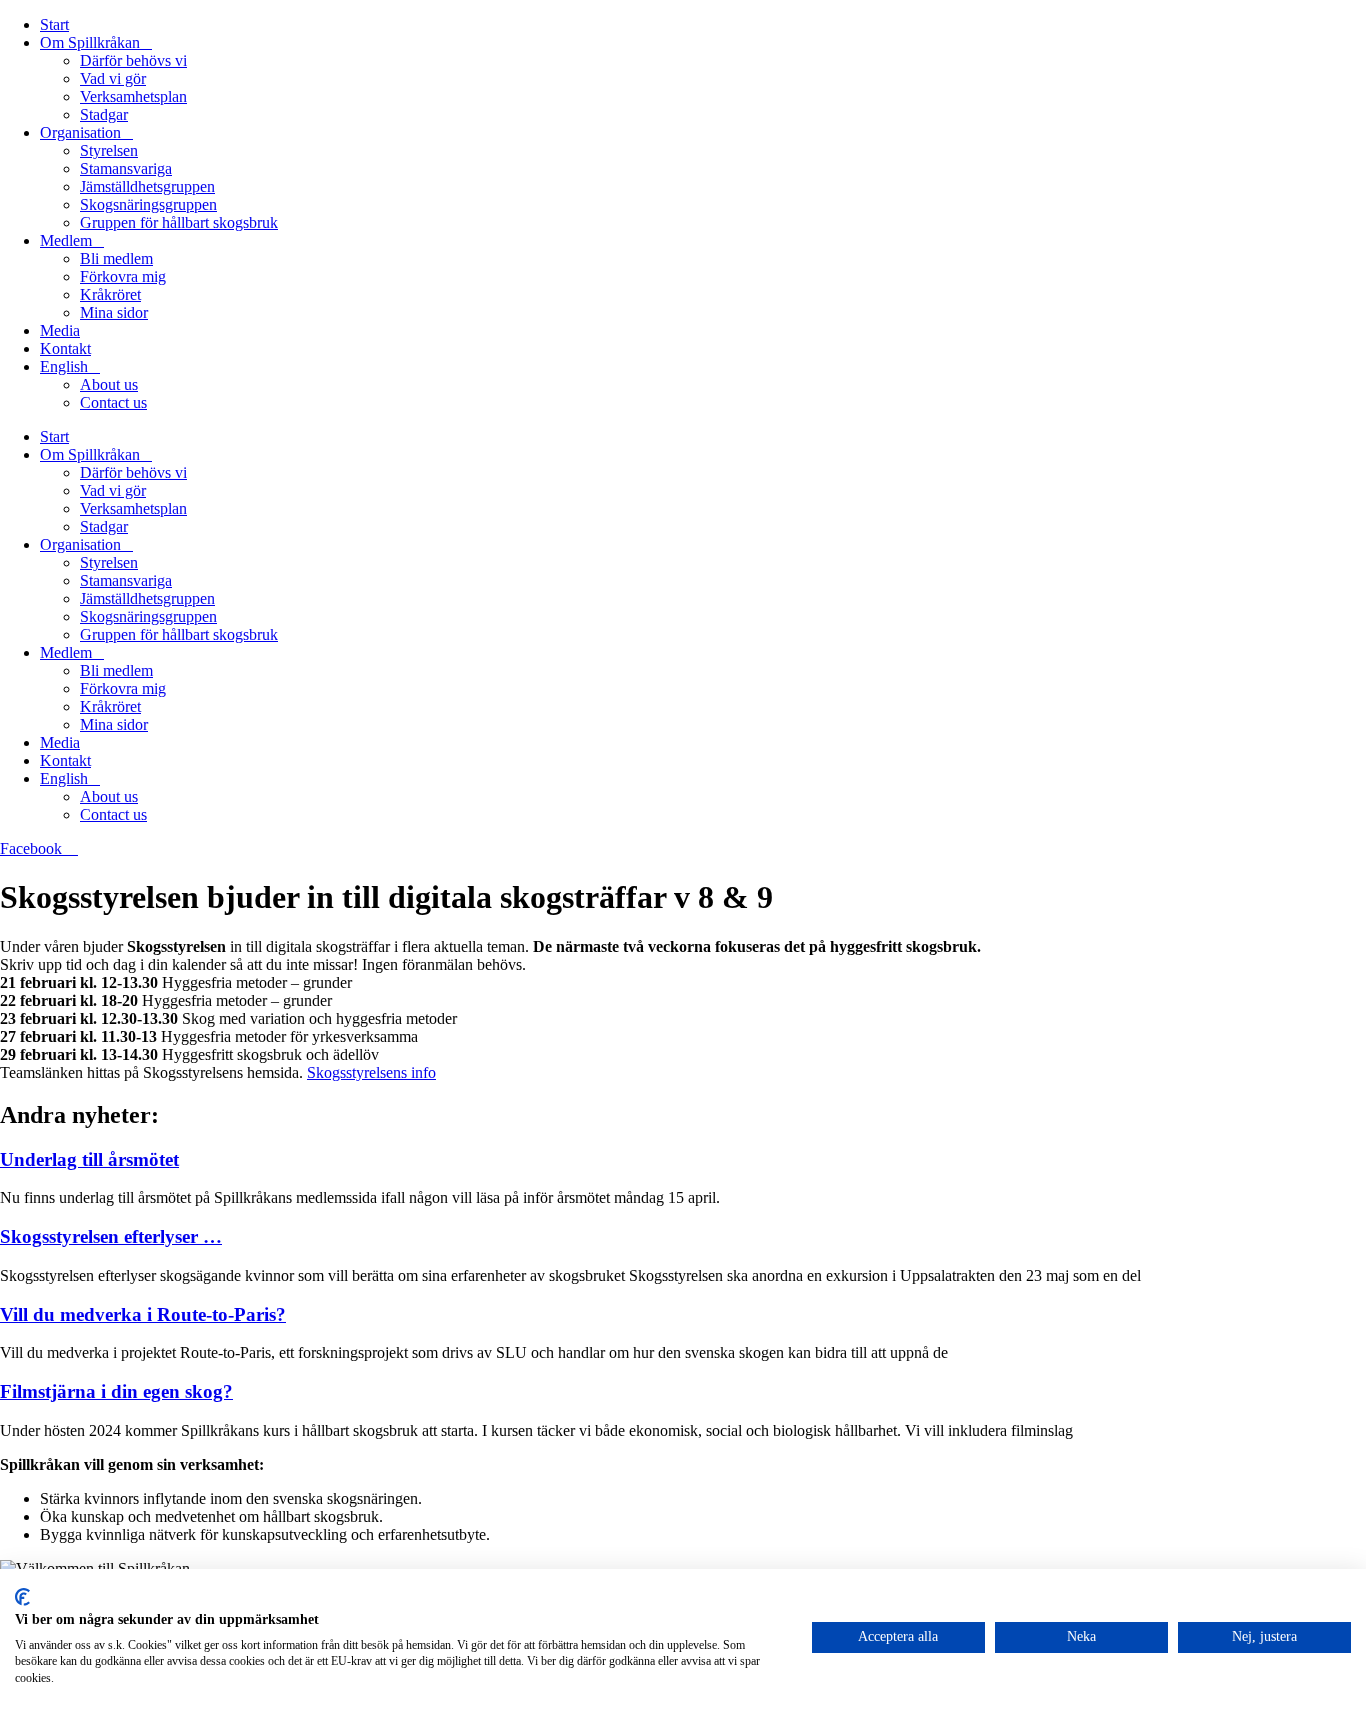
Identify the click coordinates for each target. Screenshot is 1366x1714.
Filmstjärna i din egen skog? (116, 1391)
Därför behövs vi (133, 60)
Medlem (66, 240)
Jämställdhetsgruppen (147, 186)
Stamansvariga (126, 168)
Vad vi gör (113, 78)
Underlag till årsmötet (89, 1159)
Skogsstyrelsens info (371, 1072)
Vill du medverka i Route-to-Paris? (143, 1314)
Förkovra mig (123, 276)
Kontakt (65, 348)
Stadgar (104, 114)
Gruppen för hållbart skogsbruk (179, 222)
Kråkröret (110, 294)
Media (60, 330)
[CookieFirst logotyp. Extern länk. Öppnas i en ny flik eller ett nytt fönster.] (22, 1597)
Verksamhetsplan (133, 96)
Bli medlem (116, 258)
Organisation (80, 132)
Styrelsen (109, 150)
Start (54, 24)
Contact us (113, 402)
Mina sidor (114, 312)
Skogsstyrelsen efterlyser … (111, 1236)
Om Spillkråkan (90, 42)
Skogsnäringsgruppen (148, 204)
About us (109, 384)
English (64, 366)
